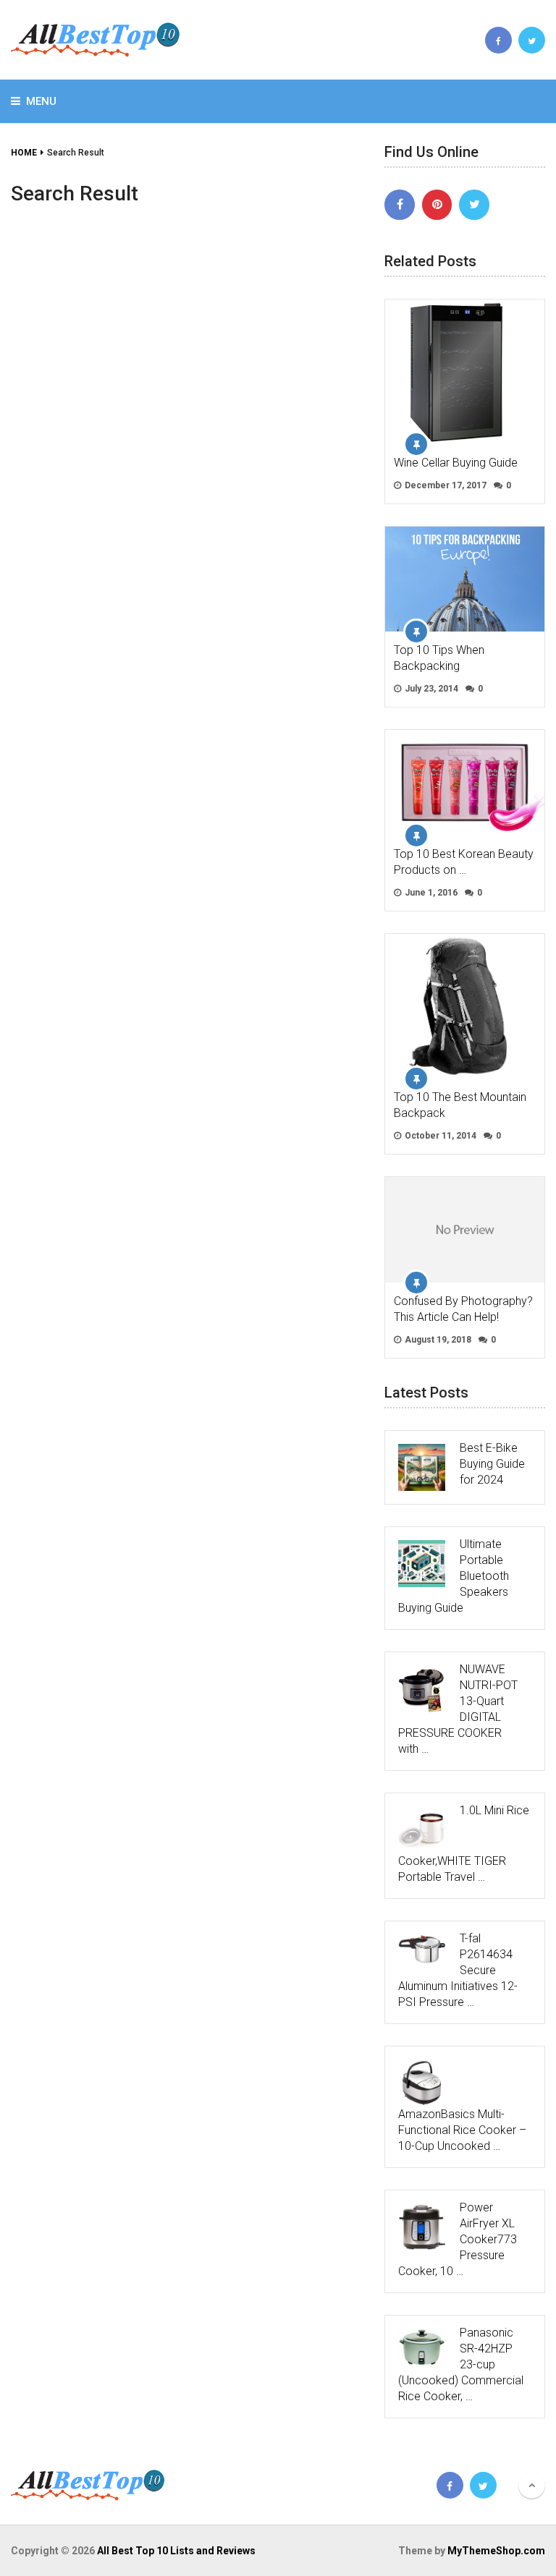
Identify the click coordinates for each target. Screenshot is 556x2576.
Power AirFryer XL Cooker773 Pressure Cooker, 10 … (458, 2239)
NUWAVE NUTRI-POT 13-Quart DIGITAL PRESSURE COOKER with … (458, 1709)
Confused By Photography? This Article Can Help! (463, 1309)
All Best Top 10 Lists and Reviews (176, 2551)
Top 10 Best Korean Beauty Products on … (464, 862)
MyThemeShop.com (496, 2551)
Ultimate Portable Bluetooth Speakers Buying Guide (454, 1576)
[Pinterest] (437, 205)
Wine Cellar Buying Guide (456, 463)
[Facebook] (400, 205)
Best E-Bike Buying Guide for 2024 (492, 1464)
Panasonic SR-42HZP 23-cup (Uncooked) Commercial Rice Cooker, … (461, 2364)
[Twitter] (474, 205)
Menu (41, 101)
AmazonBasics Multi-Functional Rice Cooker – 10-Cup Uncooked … (462, 2130)
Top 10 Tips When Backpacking (439, 658)
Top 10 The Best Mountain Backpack (460, 1105)
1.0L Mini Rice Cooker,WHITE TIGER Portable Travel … (464, 1844)
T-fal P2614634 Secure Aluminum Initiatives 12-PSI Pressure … (458, 1970)
